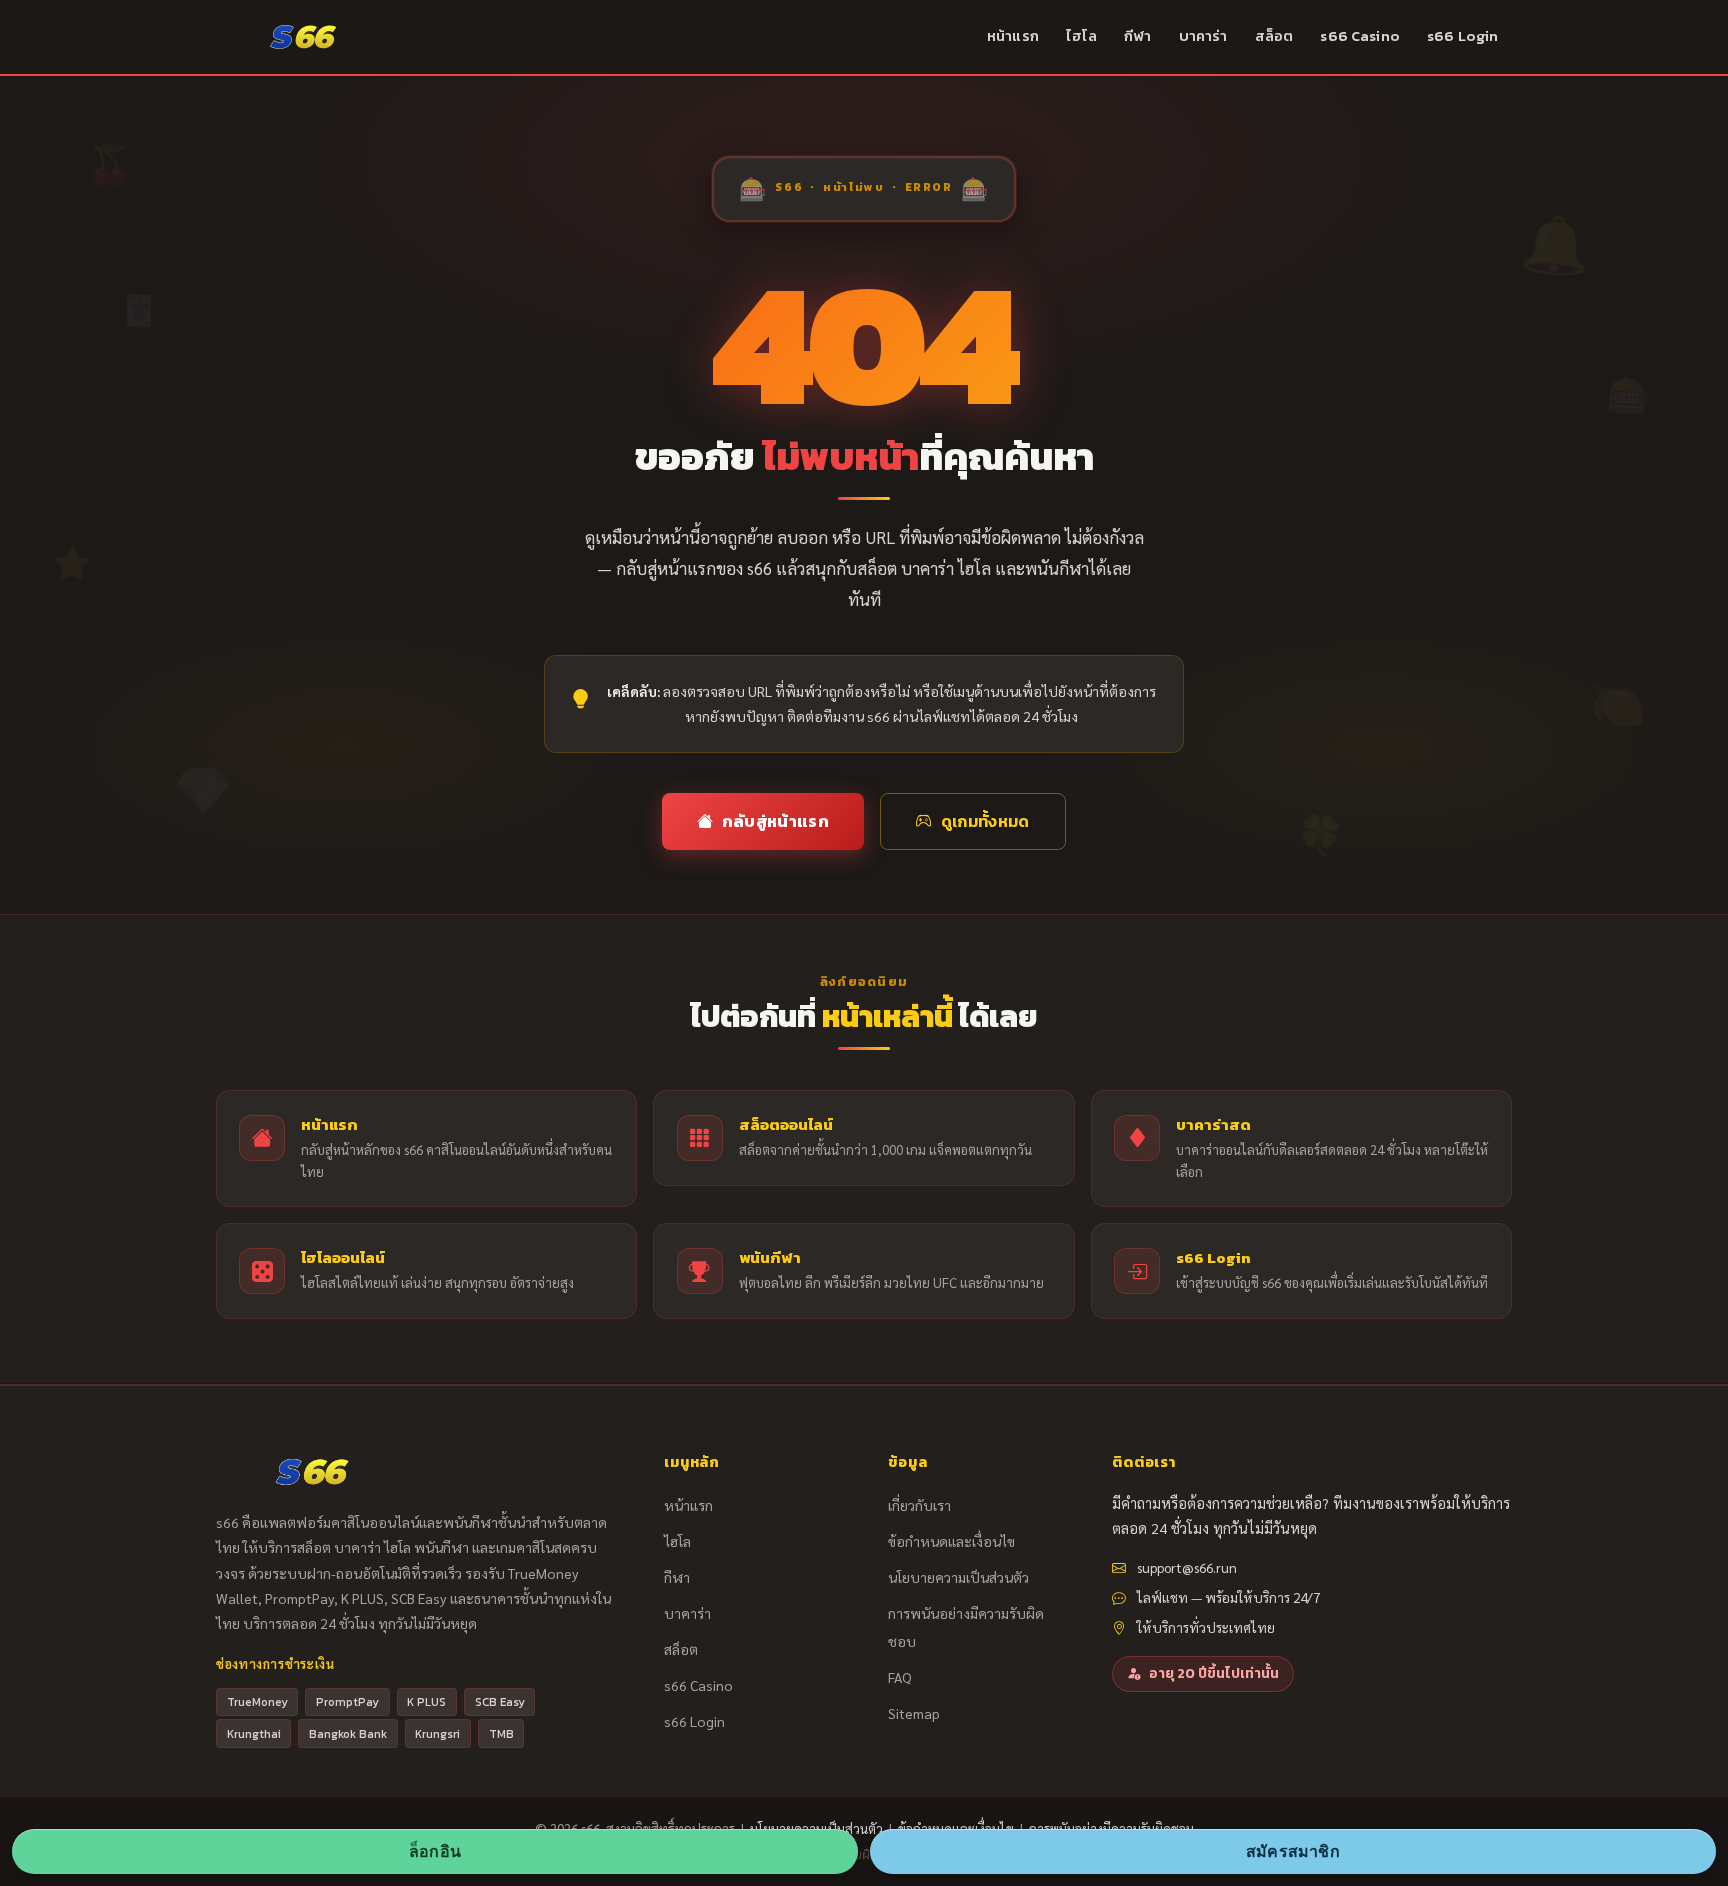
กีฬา (1137, 36)
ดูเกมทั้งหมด (985, 821)
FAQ (900, 1677)
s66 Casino (1359, 36)
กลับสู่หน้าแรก (775, 821)
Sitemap (914, 1713)
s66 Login (1462, 36)
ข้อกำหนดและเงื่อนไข (951, 1541)
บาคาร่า (1203, 36)
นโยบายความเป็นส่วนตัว (958, 1577)
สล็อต (1274, 36)
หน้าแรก (1013, 36)
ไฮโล (1081, 36)
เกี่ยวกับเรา (919, 1505)
